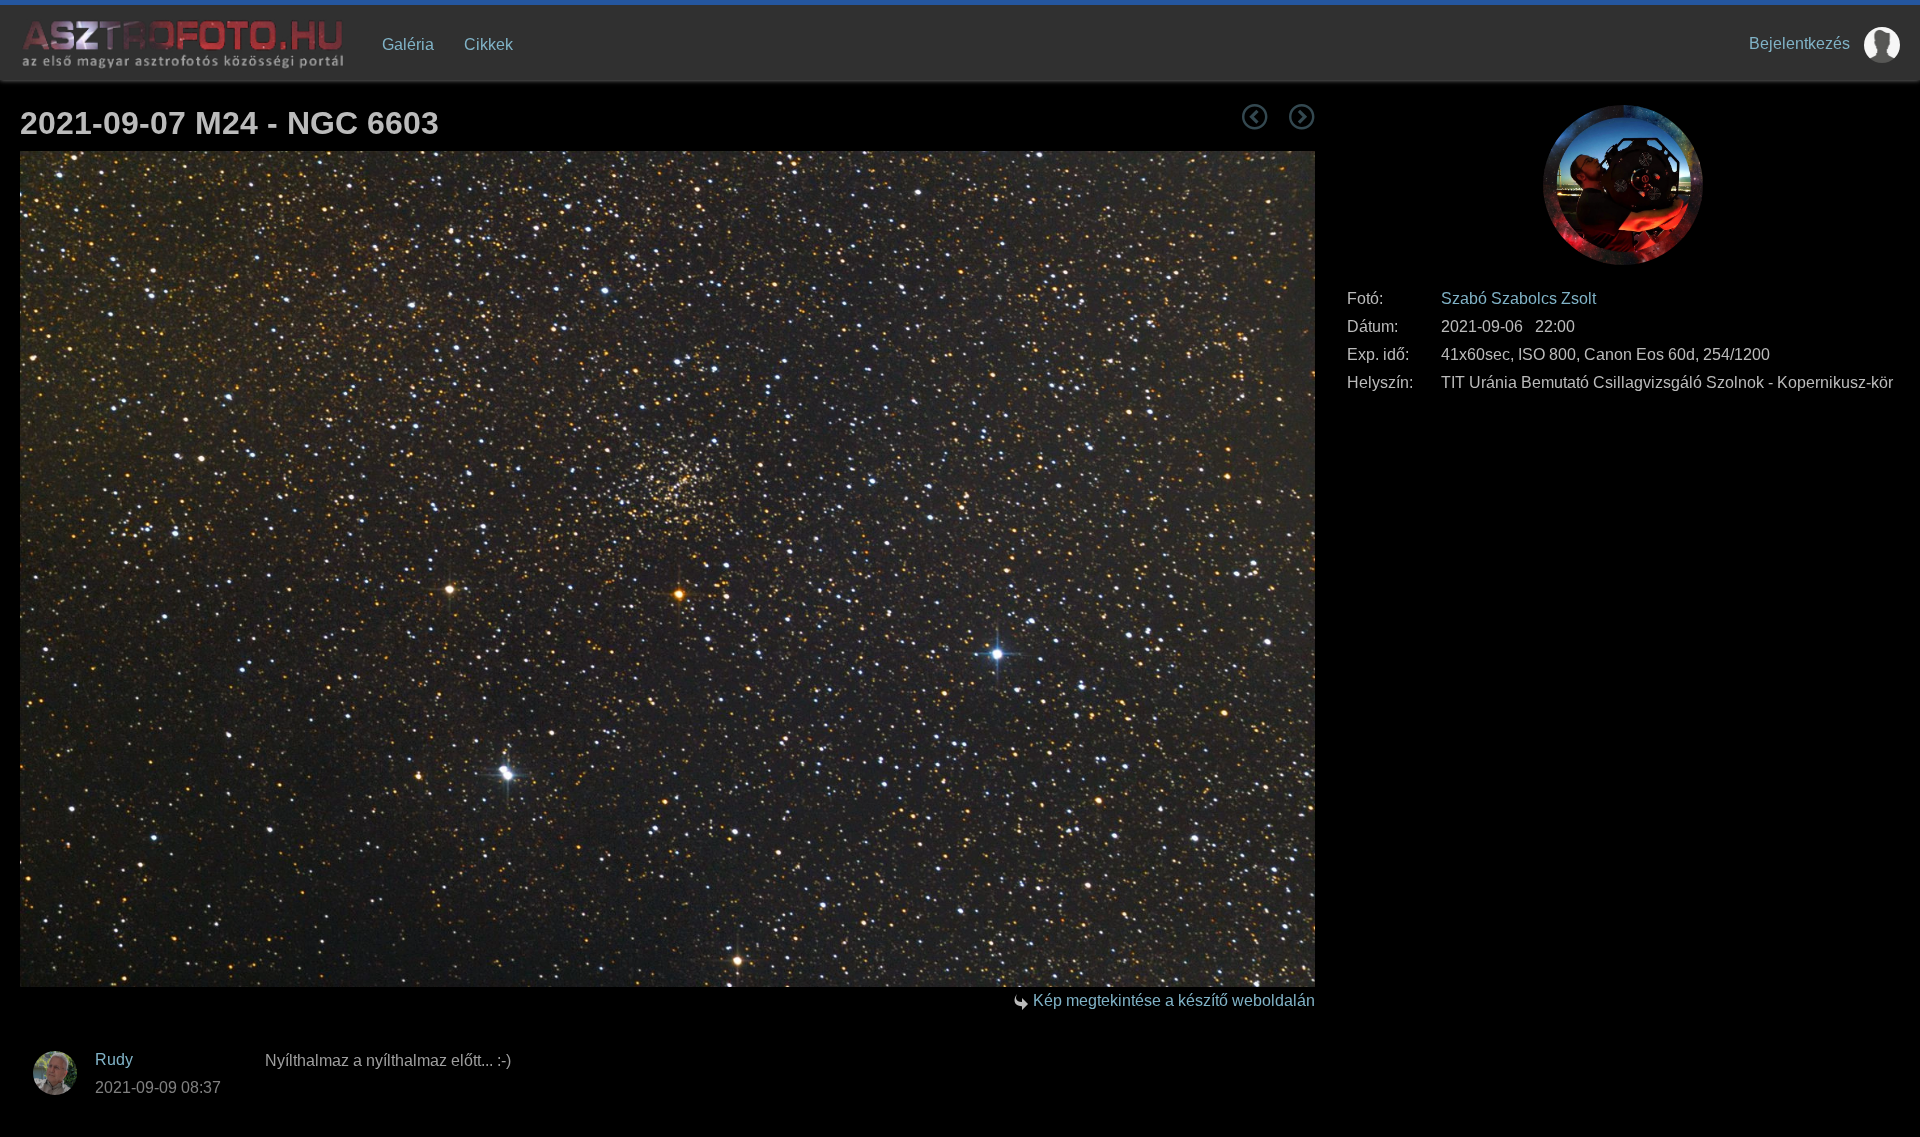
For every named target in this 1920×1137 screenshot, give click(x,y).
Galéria (408, 44)
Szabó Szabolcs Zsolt (1518, 298)
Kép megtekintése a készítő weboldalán (1174, 1000)
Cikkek (488, 44)
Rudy (114, 1059)
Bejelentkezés (1799, 43)
